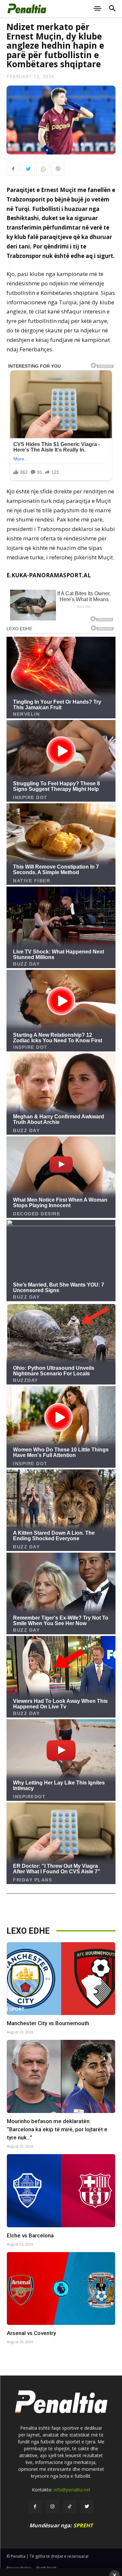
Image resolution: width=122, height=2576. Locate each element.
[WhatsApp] (43, 169)
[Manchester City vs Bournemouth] (61, 1979)
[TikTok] (70, 2506)
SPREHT (83, 2525)
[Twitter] (28, 169)
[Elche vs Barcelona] (61, 2191)
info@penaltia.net (72, 2490)
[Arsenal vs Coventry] (61, 2289)
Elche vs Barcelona (30, 2235)
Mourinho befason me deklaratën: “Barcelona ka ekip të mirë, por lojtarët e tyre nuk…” (57, 2129)
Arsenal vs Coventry (31, 2333)
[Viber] (58, 169)
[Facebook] (13, 169)
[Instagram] (52, 2506)
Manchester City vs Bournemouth (48, 2023)
